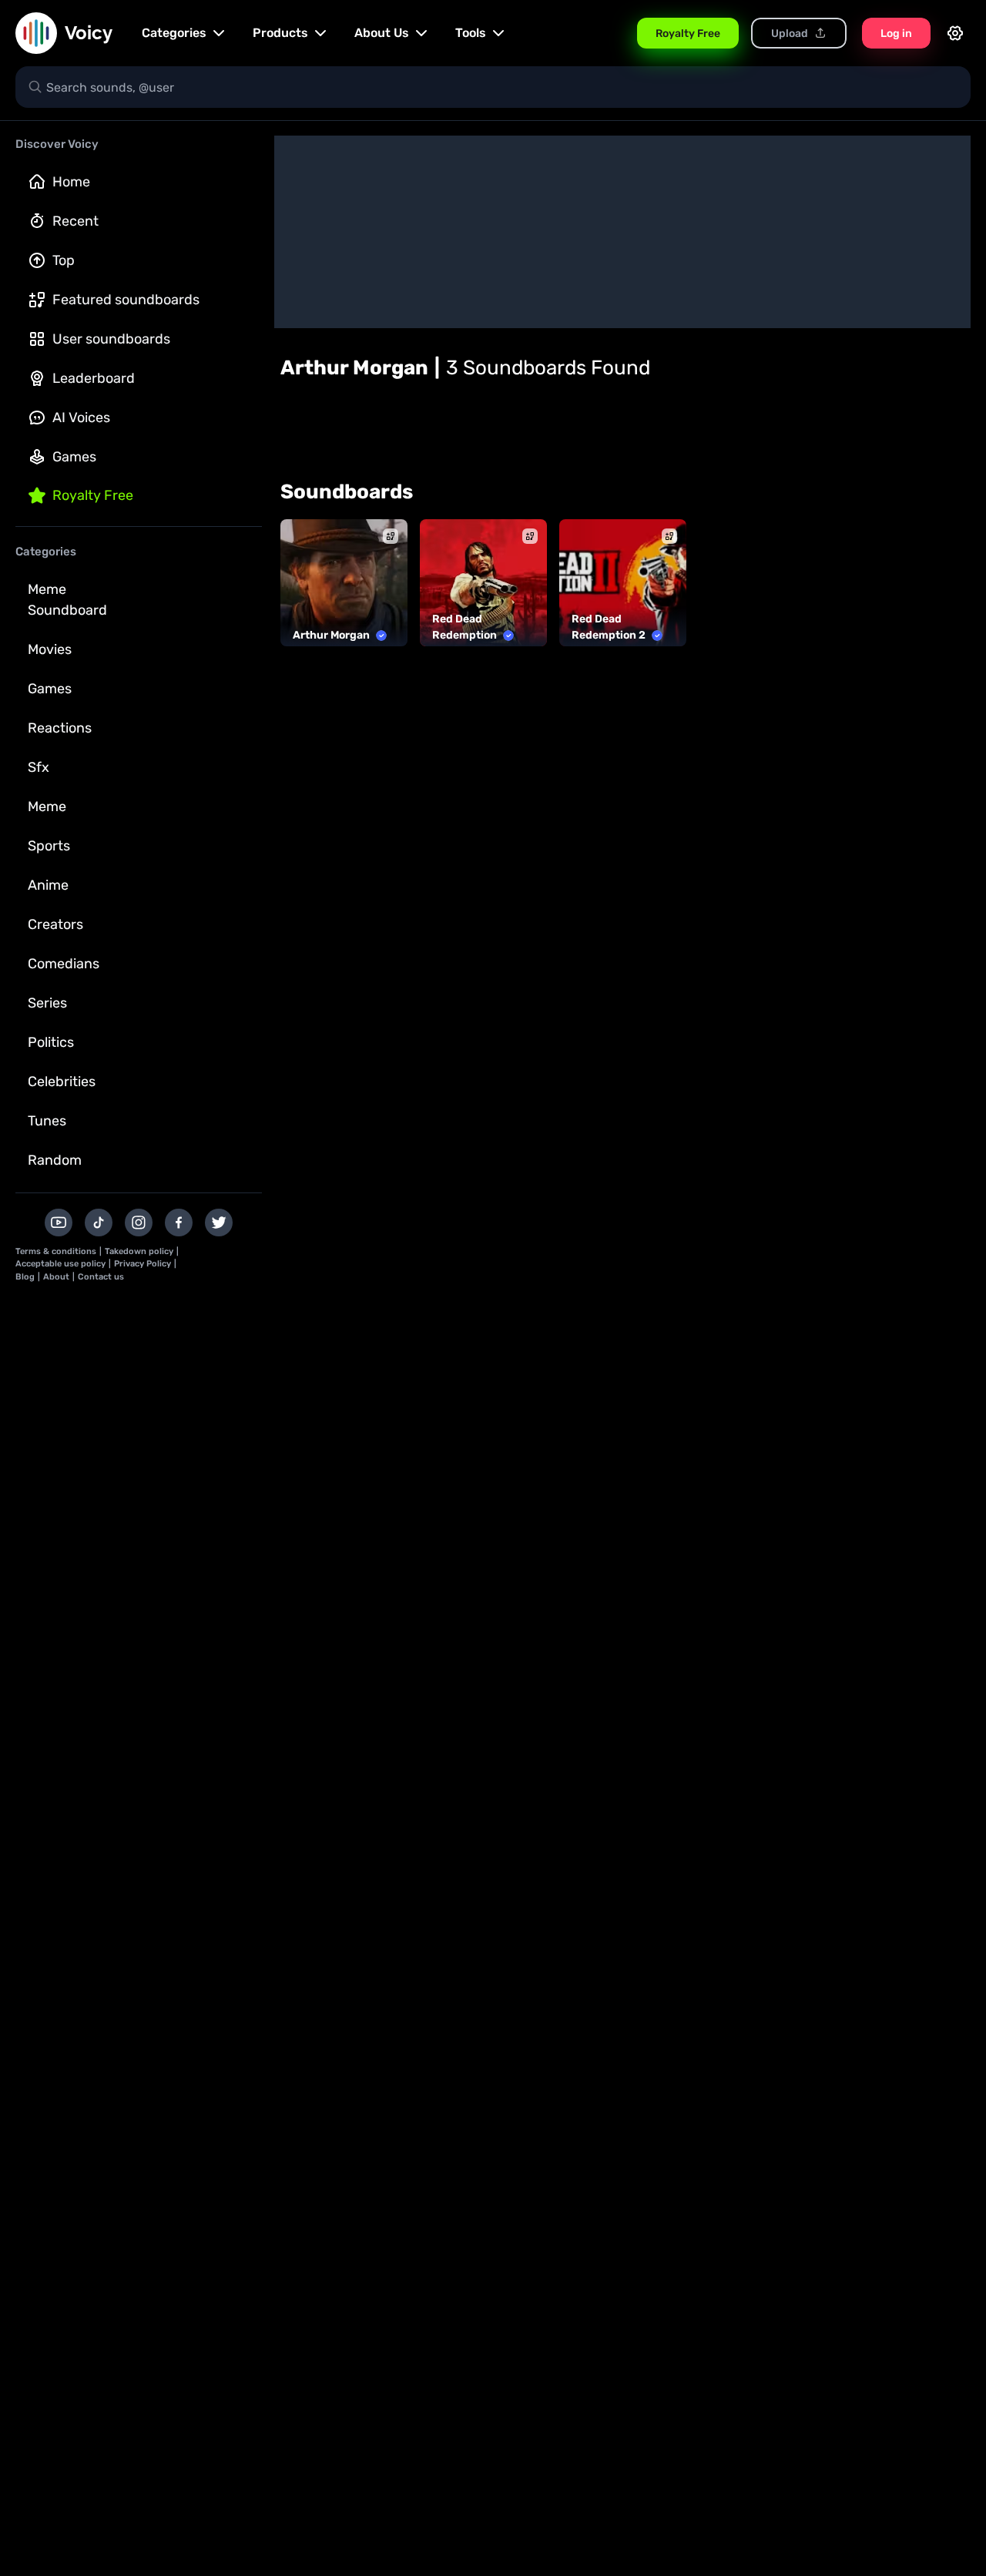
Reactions (60, 728)
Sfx (39, 767)
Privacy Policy (143, 1264)
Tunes (47, 1121)
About (56, 1277)
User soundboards (111, 339)
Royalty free (93, 495)
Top (64, 260)
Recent (75, 221)
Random (55, 1160)
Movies (50, 649)
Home (71, 182)
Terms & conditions (56, 1251)
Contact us (101, 1277)
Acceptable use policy (60, 1264)
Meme (47, 807)
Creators (55, 924)
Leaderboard (94, 378)
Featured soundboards (126, 300)
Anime (48, 885)
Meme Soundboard (67, 600)
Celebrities (62, 1082)
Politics (51, 1042)
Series (47, 1003)
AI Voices (81, 418)
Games (74, 457)
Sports (49, 846)
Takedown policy (139, 1251)
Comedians (64, 964)
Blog (25, 1277)
